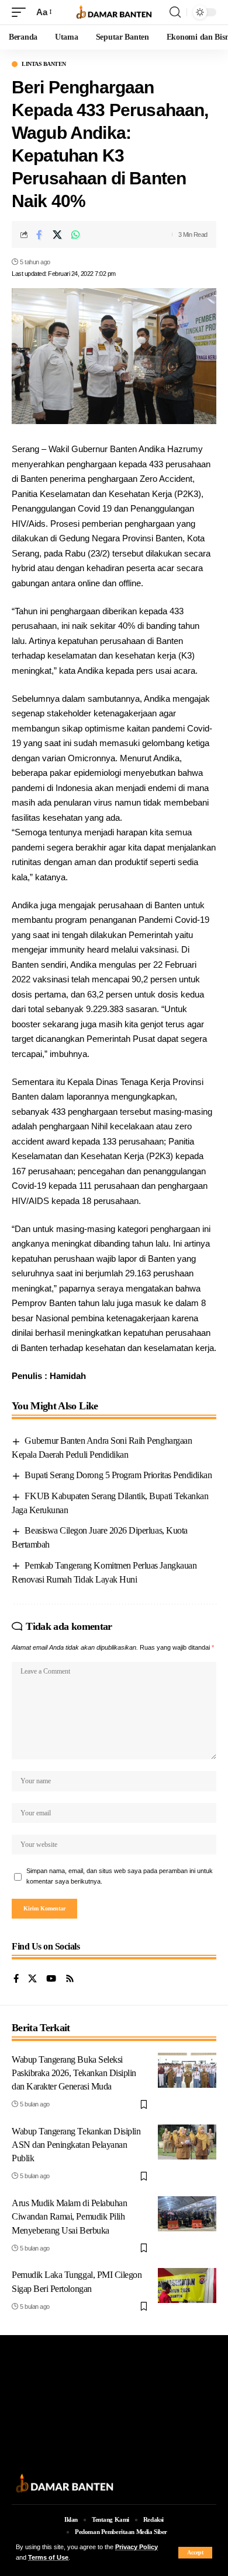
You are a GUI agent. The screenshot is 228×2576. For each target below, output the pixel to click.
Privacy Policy (137, 2547)
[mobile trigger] (22, 12)
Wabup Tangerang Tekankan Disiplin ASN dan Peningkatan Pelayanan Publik (76, 2145)
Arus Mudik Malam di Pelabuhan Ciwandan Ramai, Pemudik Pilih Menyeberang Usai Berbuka (69, 2216)
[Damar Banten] (114, 13)
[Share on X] (57, 235)
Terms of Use (48, 2557)
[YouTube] (51, 1979)
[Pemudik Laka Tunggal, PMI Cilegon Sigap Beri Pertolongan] (187, 2285)
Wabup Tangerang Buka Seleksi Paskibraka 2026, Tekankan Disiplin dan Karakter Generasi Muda (74, 2073)
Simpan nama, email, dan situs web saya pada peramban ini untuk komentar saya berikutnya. (120, 1876)
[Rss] (70, 1979)
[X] (32, 1979)
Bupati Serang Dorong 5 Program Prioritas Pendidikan (118, 1475)
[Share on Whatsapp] (75, 235)
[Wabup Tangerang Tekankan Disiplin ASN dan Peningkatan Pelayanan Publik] (187, 2142)
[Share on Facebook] (39, 235)
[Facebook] (16, 1979)
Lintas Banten (44, 64)
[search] (175, 12)
